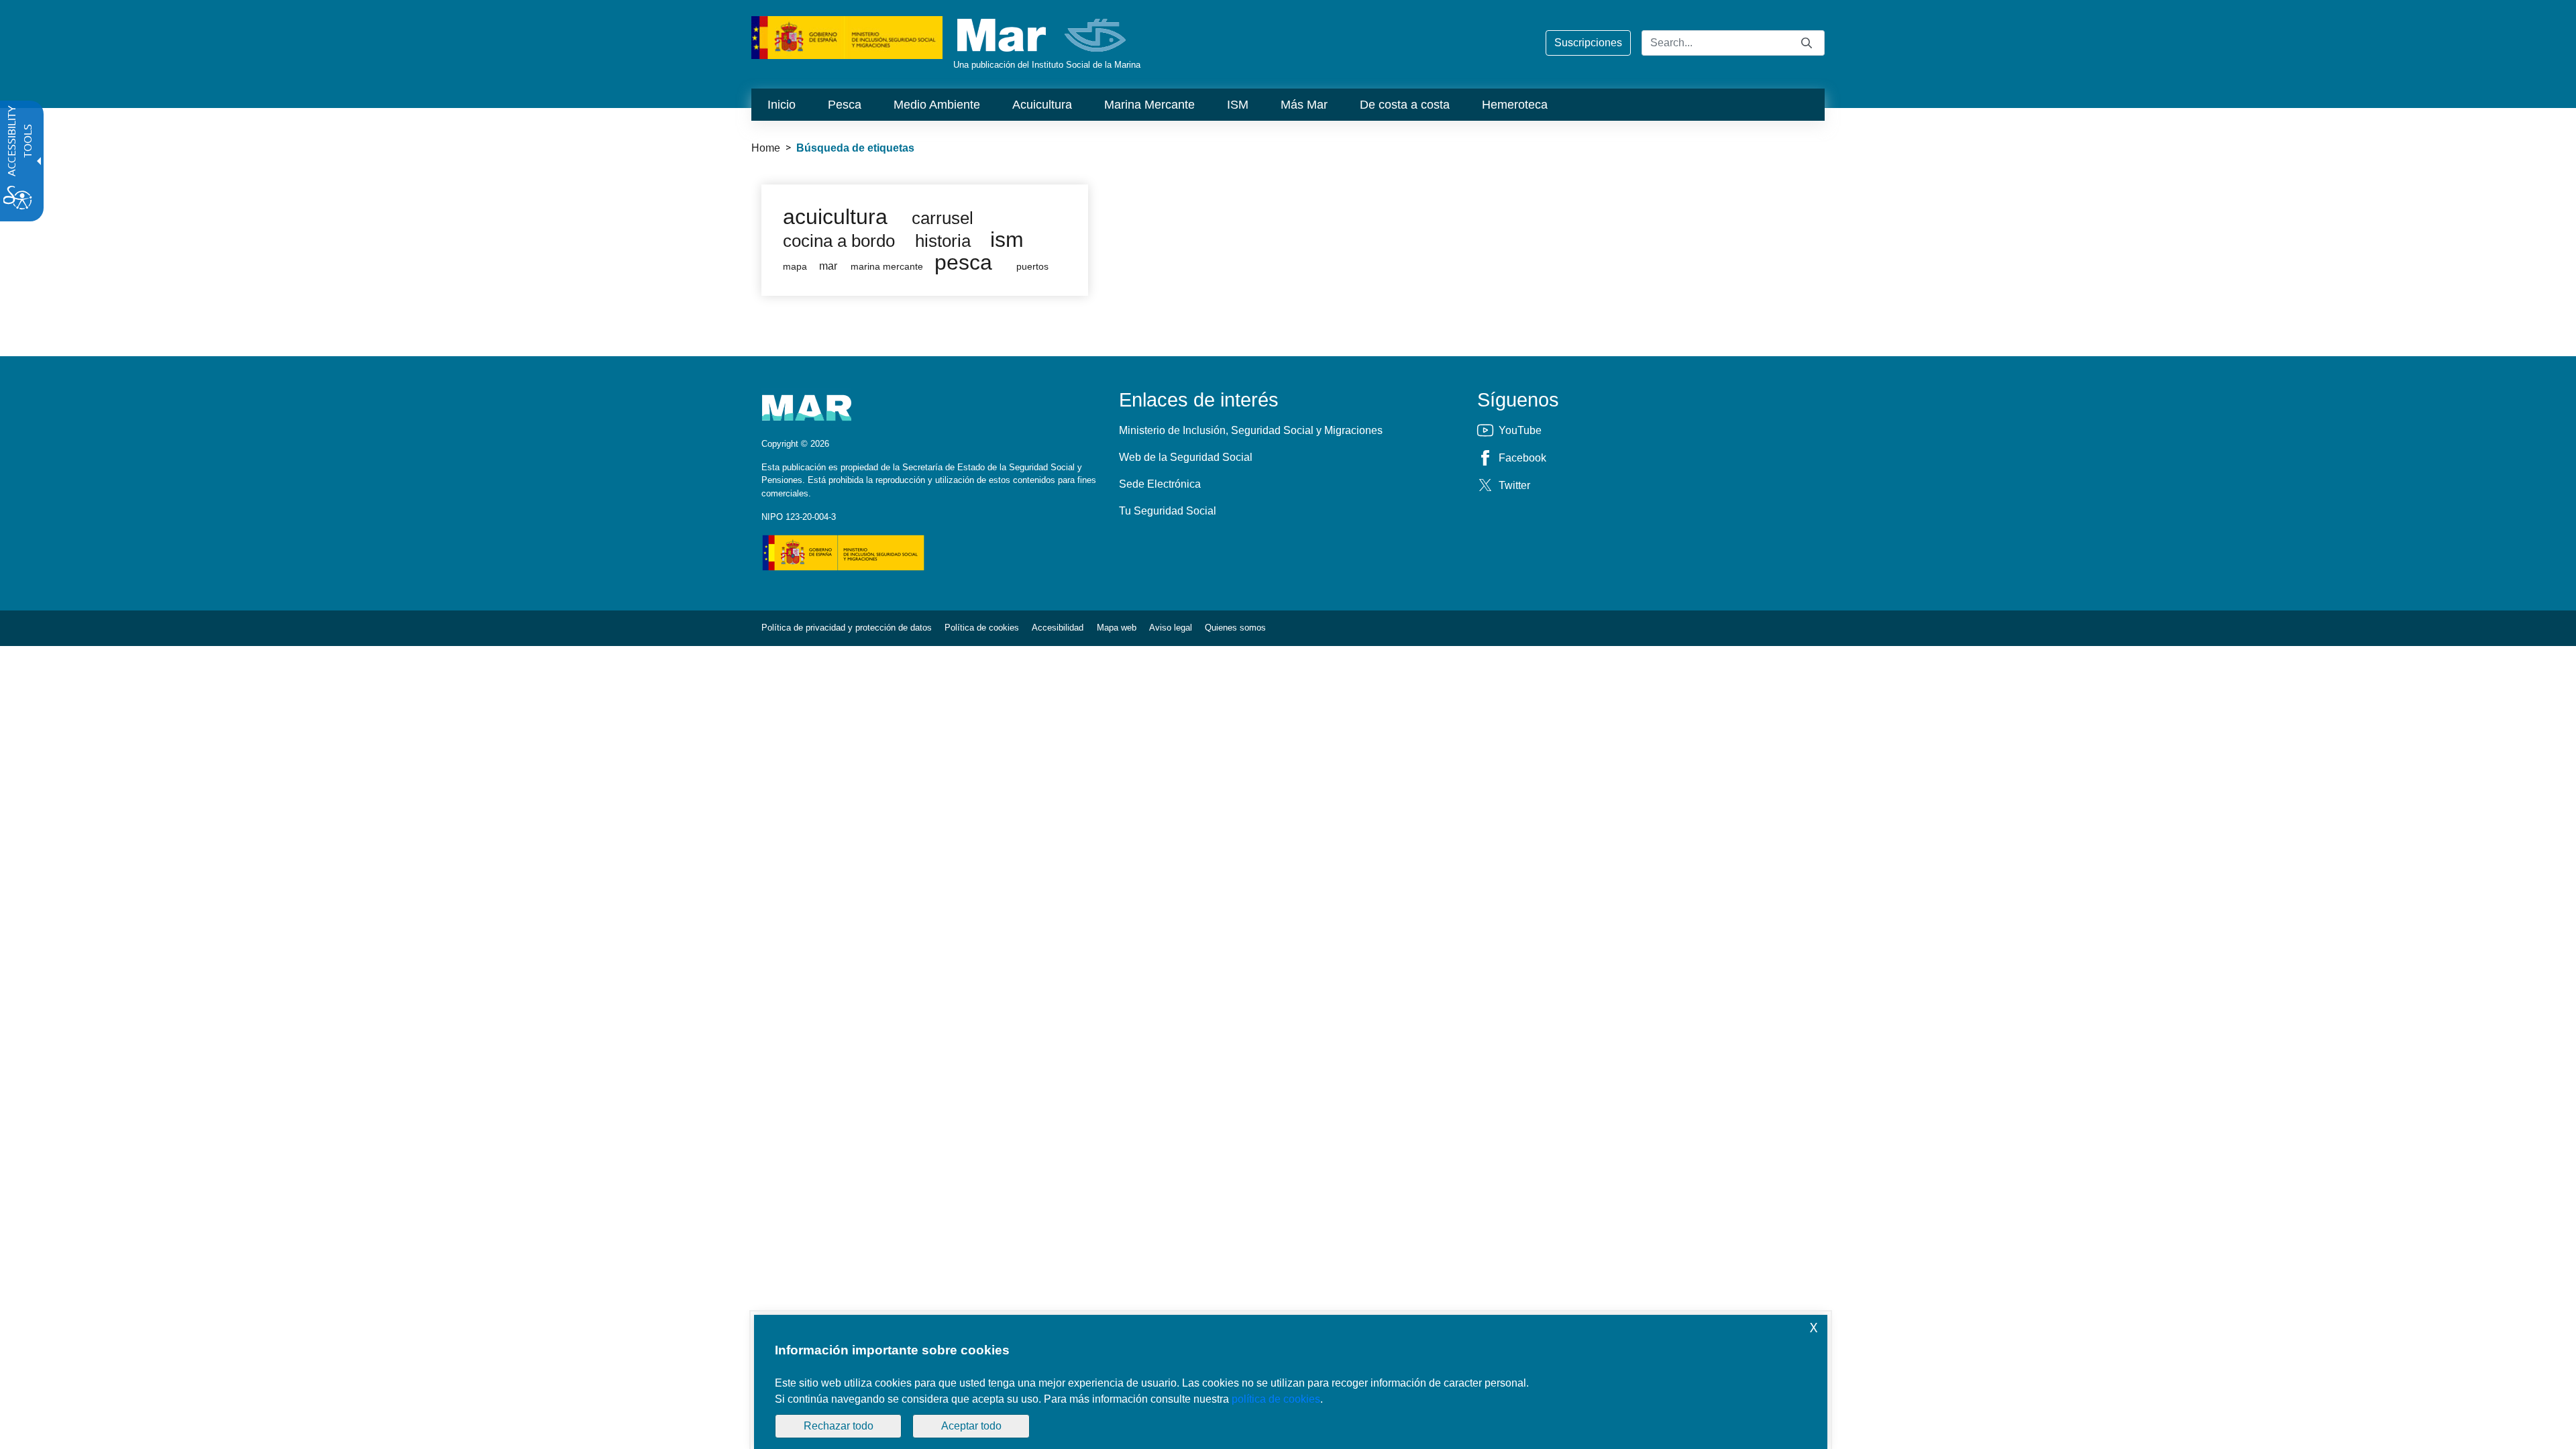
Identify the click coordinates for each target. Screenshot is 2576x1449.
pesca (963, 262)
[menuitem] (782, 105)
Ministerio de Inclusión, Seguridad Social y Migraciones (1251, 430)
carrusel (943, 218)
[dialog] (1291, 1382)
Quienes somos (1235, 628)
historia (943, 241)
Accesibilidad (1058, 628)
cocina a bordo (839, 241)
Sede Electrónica (1160, 484)
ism (1007, 239)
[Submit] (1807, 43)
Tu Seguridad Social (1168, 511)
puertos (1032, 267)
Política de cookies (982, 628)
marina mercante (887, 267)
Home (766, 148)
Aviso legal (1171, 628)
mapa (795, 267)
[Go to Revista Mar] (1043, 35)
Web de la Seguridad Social (1186, 457)
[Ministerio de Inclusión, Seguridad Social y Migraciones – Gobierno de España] (847, 37)
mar (828, 266)
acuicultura (835, 217)
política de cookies (1276, 1399)
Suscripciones (1588, 43)
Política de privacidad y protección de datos (847, 628)
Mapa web (1117, 628)
